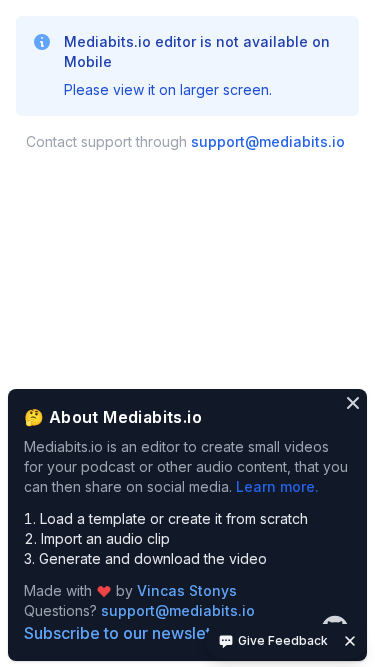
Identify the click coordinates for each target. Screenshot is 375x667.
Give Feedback (283, 640)
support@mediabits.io (268, 141)
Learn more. (277, 486)
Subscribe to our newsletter (128, 633)
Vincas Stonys (187, 590)
